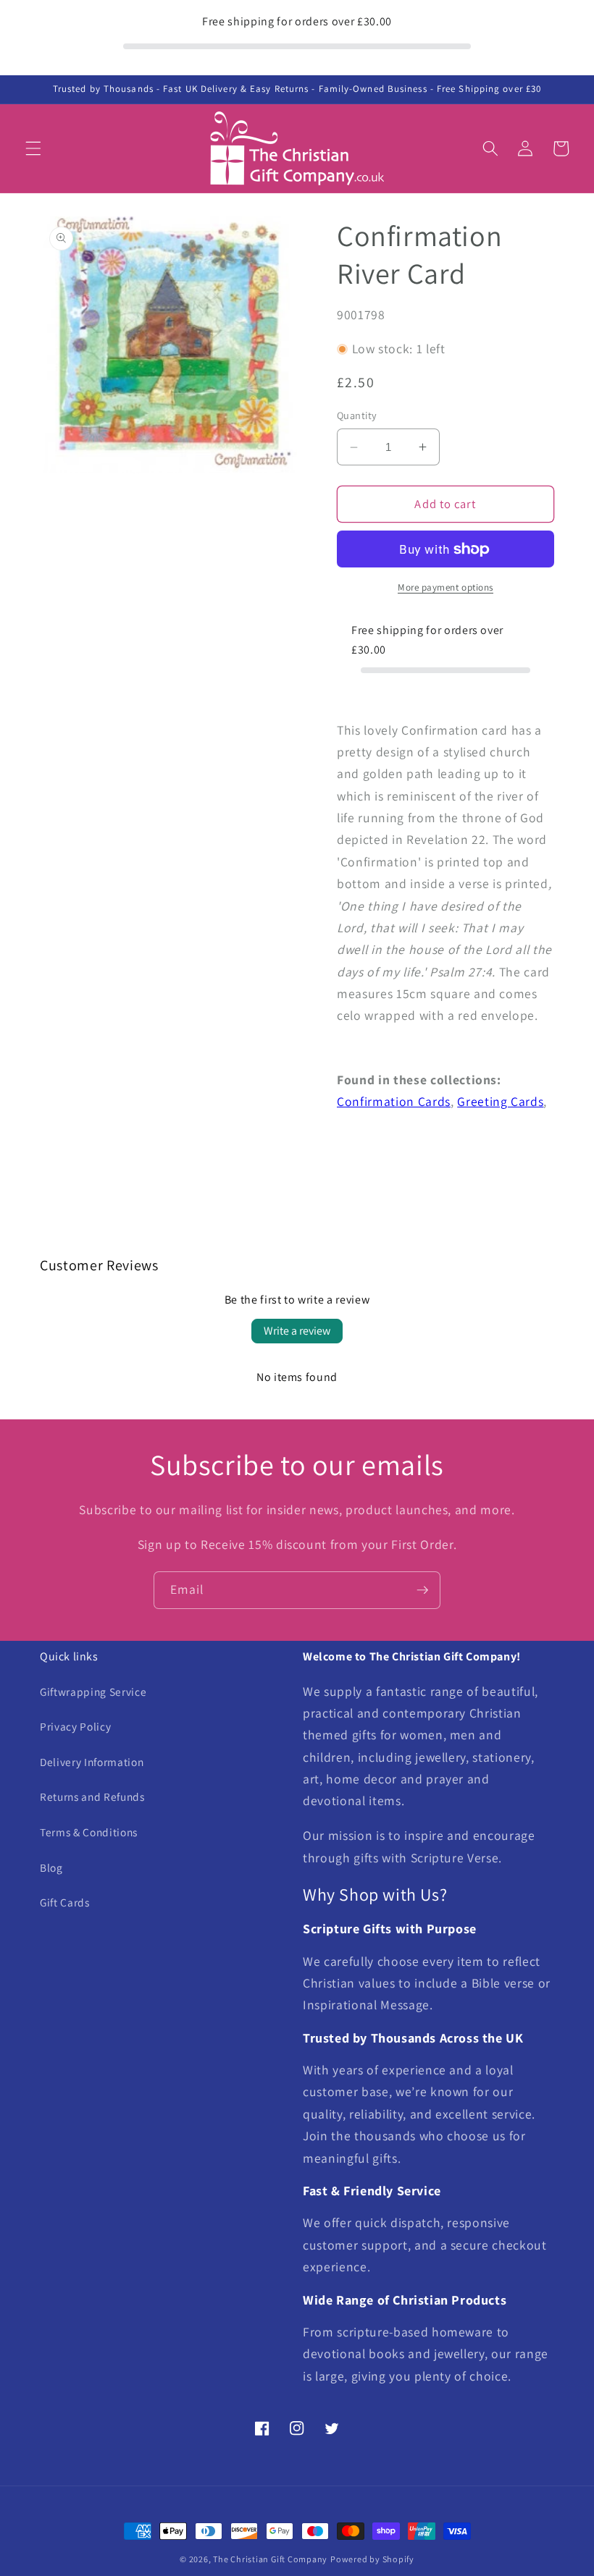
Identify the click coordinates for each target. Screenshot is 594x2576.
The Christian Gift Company (270, 2559)
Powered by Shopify (372, 2559)
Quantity (357, 415)
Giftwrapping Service (93, 1692)
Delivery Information (92, 1762)
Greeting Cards (500, 1101)
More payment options (445, 587)
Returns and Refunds (92, 1796)
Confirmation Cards (394, 1101)
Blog (51, 1867)
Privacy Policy (75, 1726)
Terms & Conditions (89, 1832)
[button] (33, 148)
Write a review (297, 1331)
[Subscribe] (422, 1590)
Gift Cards (65, 1902)
